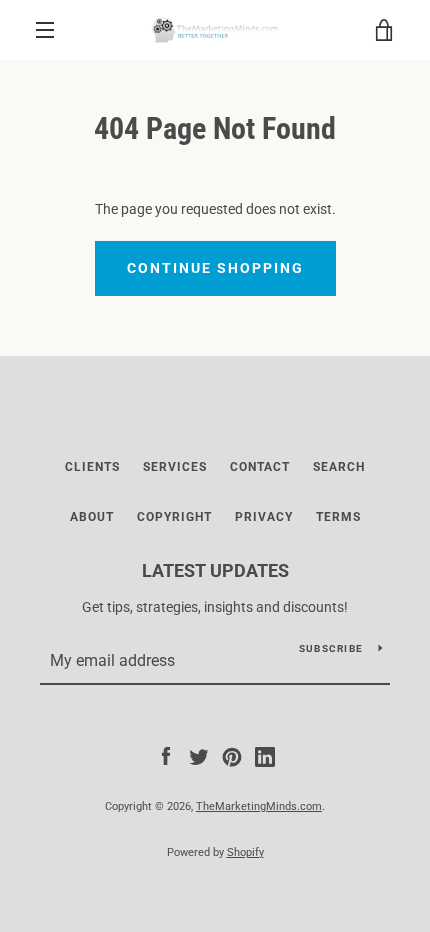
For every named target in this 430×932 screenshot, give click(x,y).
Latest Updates (215, 570)
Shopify (245, 852)
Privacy (264, 517)
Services (175, 467)
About (92, 517)
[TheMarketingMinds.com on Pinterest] (232, 756)
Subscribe (331, 648)
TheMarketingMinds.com (259, 806)
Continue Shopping (215, 268)
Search (339, 467)
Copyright (174, 517)
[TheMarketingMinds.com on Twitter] (199, 756)
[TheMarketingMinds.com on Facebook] (166, 756)
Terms (338, 517)
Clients (92, 467)
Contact (260, 467)
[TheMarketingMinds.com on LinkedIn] (265, 756)
